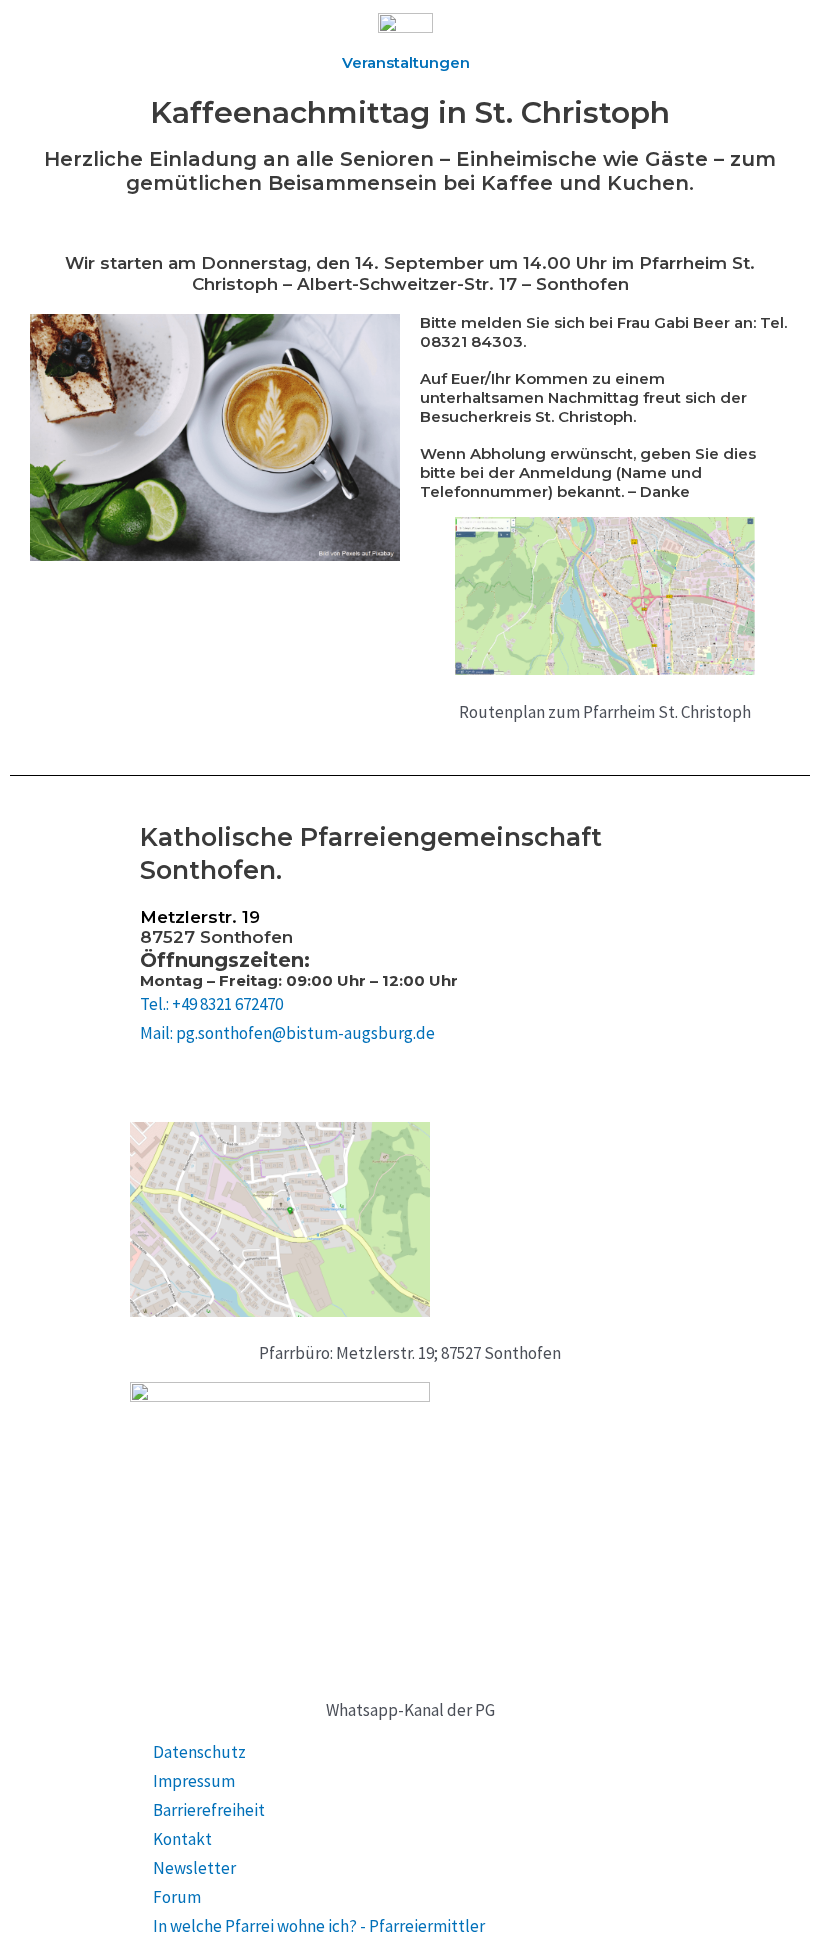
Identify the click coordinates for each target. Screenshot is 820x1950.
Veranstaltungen (406, 62)
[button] (222, 41)
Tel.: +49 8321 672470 (211, 1004)
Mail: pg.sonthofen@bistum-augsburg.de (287, 1033)
